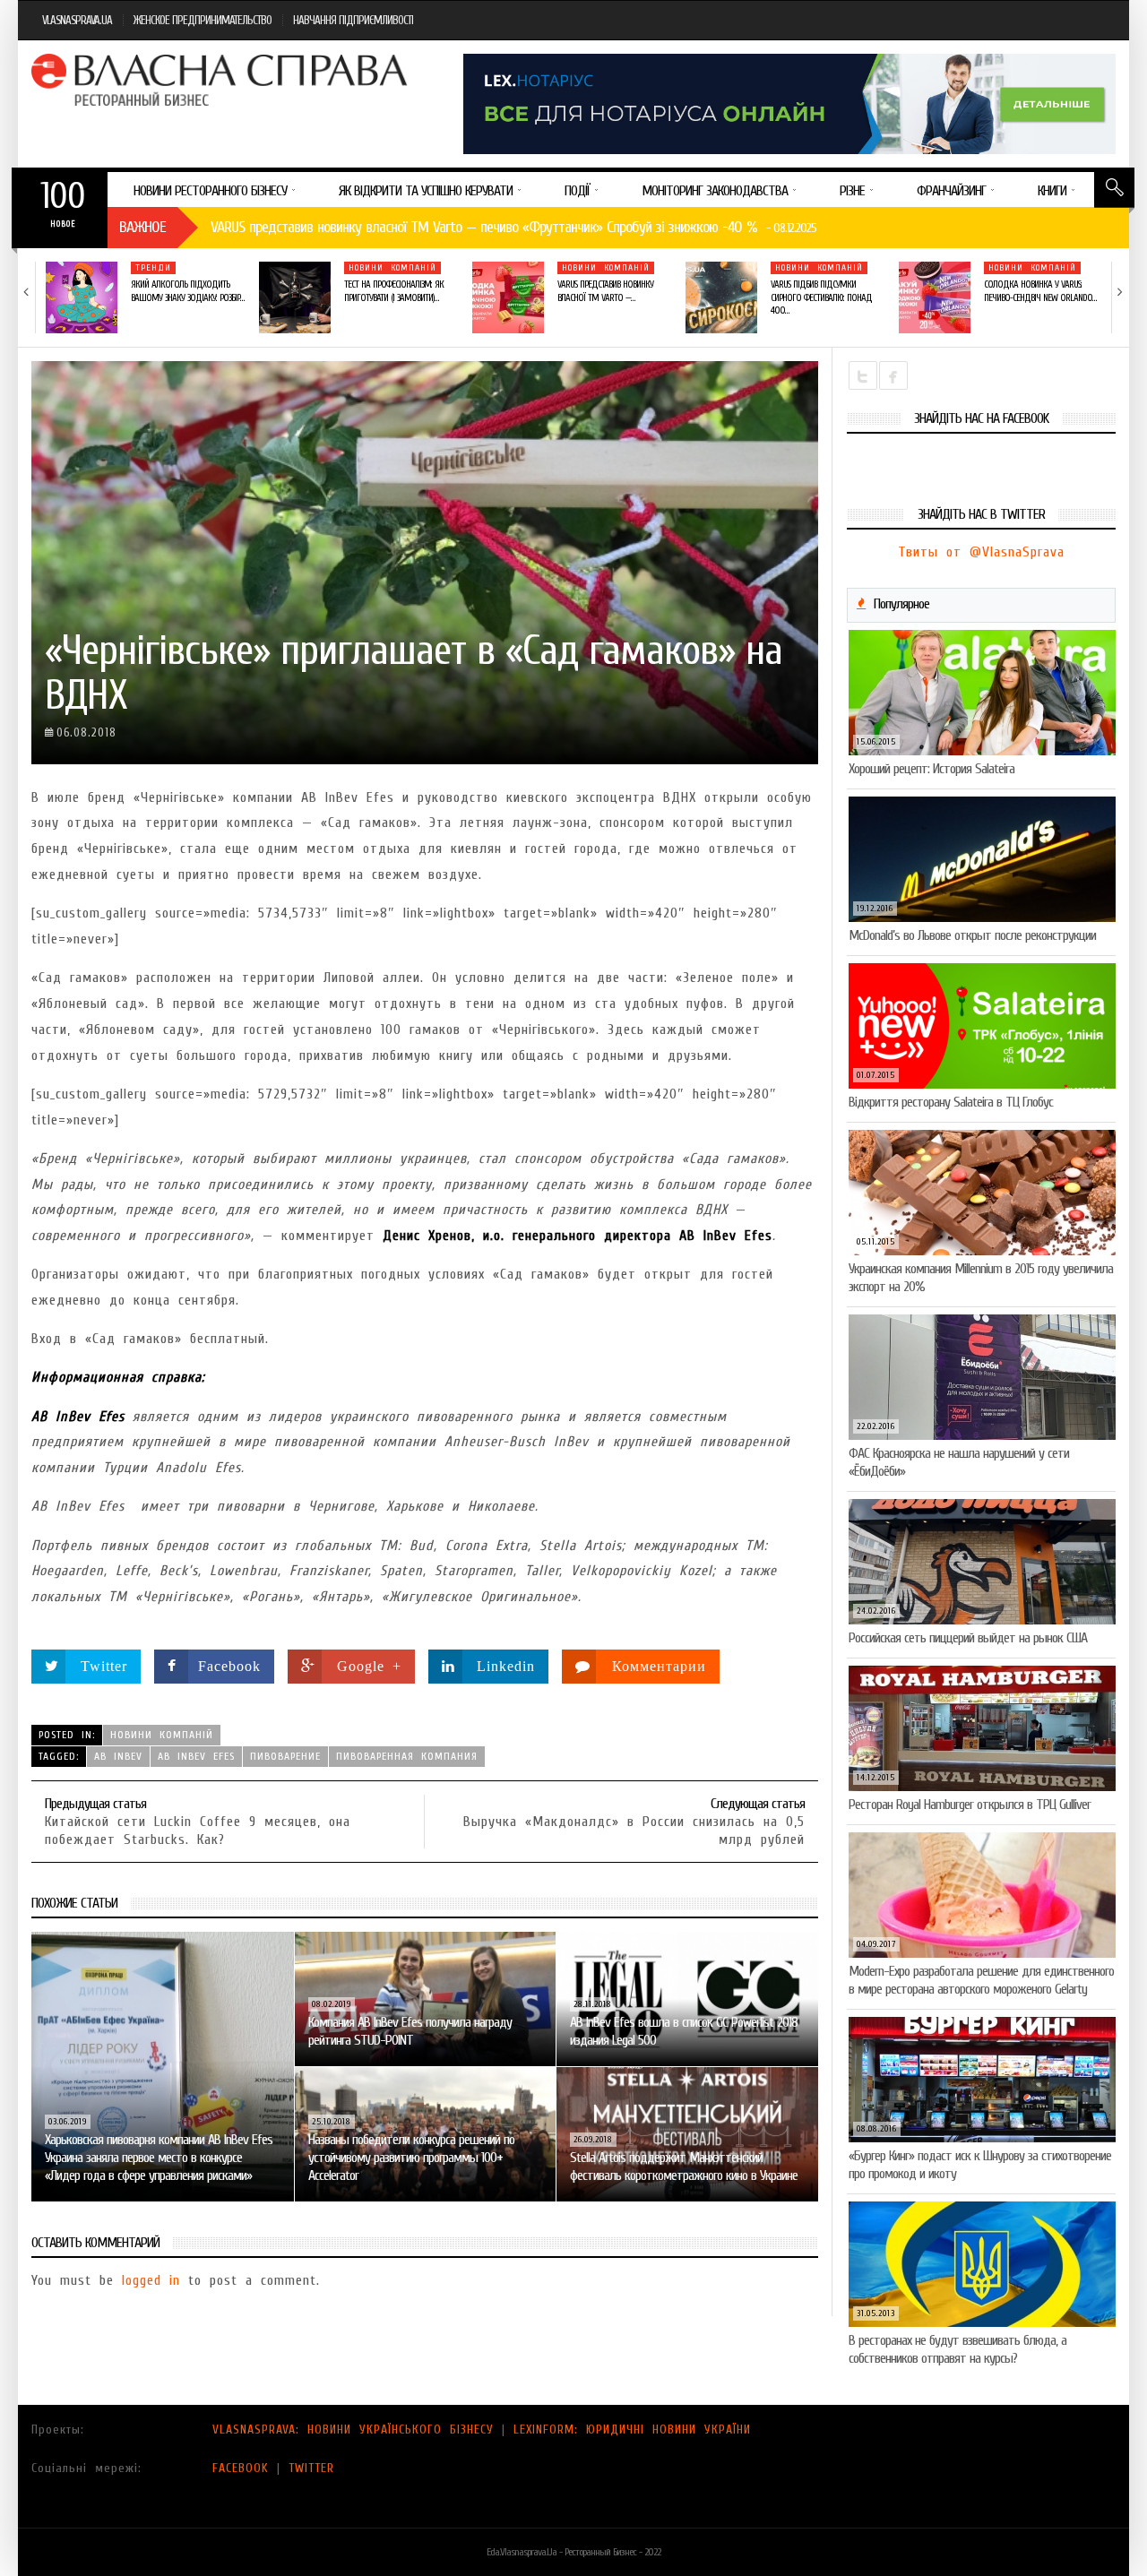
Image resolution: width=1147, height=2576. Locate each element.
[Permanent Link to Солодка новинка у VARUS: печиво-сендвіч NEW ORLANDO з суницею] (935, 297)
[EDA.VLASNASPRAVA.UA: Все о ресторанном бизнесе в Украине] (221, 80)
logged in (151, 2280)
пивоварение (285, 1756)
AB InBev (118, 1756)
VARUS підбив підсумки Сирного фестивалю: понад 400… (821, 297)
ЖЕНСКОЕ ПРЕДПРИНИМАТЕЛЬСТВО (203, 20)
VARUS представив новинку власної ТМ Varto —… (605, 291)
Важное (142, 227)
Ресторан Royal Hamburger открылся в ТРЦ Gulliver (970, 1805)
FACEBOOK (241, 2468)
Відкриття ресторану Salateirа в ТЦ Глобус (951, 1102)
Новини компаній (392, 268)
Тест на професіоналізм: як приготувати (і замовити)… (394, 291)
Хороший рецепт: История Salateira (931, 769)
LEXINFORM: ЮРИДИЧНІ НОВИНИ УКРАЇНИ (632, 2430)
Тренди (153, 268)
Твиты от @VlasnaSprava (981, 552)
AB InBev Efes (196, 1756)
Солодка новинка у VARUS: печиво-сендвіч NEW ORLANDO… (1040, 291)
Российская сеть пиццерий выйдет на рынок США (968, 1638)
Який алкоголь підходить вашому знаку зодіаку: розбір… (187, 291)
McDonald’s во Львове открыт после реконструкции (972, 935)
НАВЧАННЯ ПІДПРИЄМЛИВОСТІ (353, 20)
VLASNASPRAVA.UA (77, 20)
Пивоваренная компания (407, 1756)
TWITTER (311, 2468)
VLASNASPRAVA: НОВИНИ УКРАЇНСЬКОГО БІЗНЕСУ (353, 2430)
